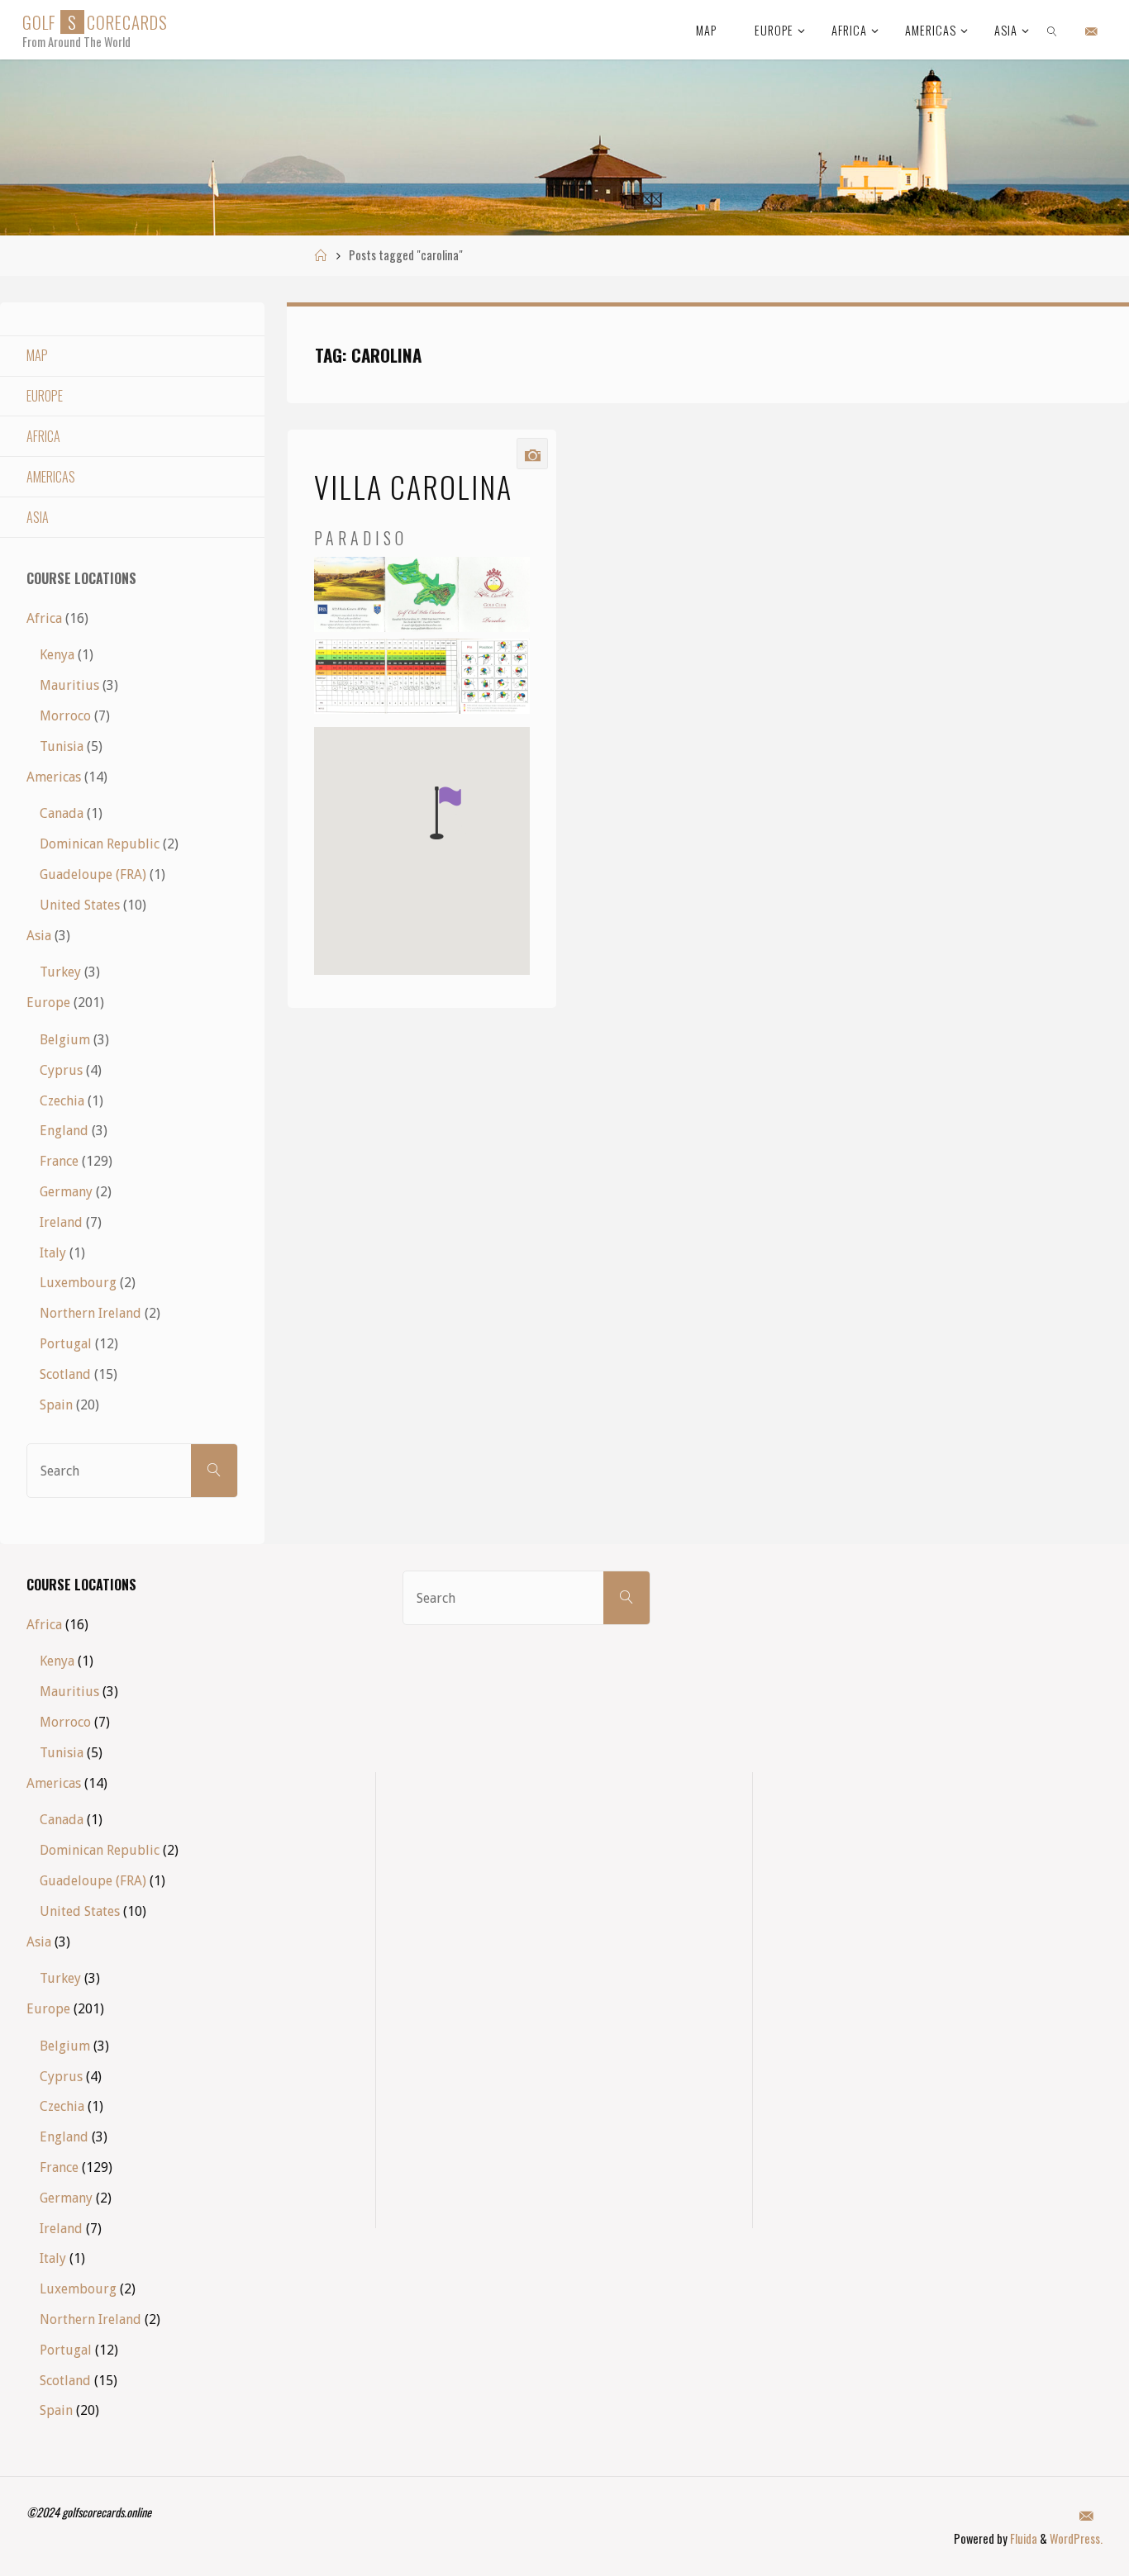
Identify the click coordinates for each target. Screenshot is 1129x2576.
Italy (53, 1253)
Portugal (66, 1344)
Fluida (1022, 2538)
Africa (43, 436)
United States (80, 905)
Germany (66, 1192)
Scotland (65, 1374)
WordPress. (1076, 2538)
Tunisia (62, 746)
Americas (51, 477)
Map (37, 355)
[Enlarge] (508, 578)
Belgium (65, 1040)
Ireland (61, 1222)
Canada (62, 813)
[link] (1053, 30)
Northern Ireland (91, 1313)
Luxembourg (78, 1283)
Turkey (60, 972)
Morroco (65, 716)
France (59, 1161)
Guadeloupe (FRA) (93, 875)
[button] (445, 813)
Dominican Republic (100, 844)
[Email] (1091, 31)
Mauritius (69, 685)
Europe (45, 396)
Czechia (62, 1101)
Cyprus (61, 1070)
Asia (38, 517)
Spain (56, 1405)
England (64, 1131)
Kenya (57, 655)
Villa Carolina (413, 486)
